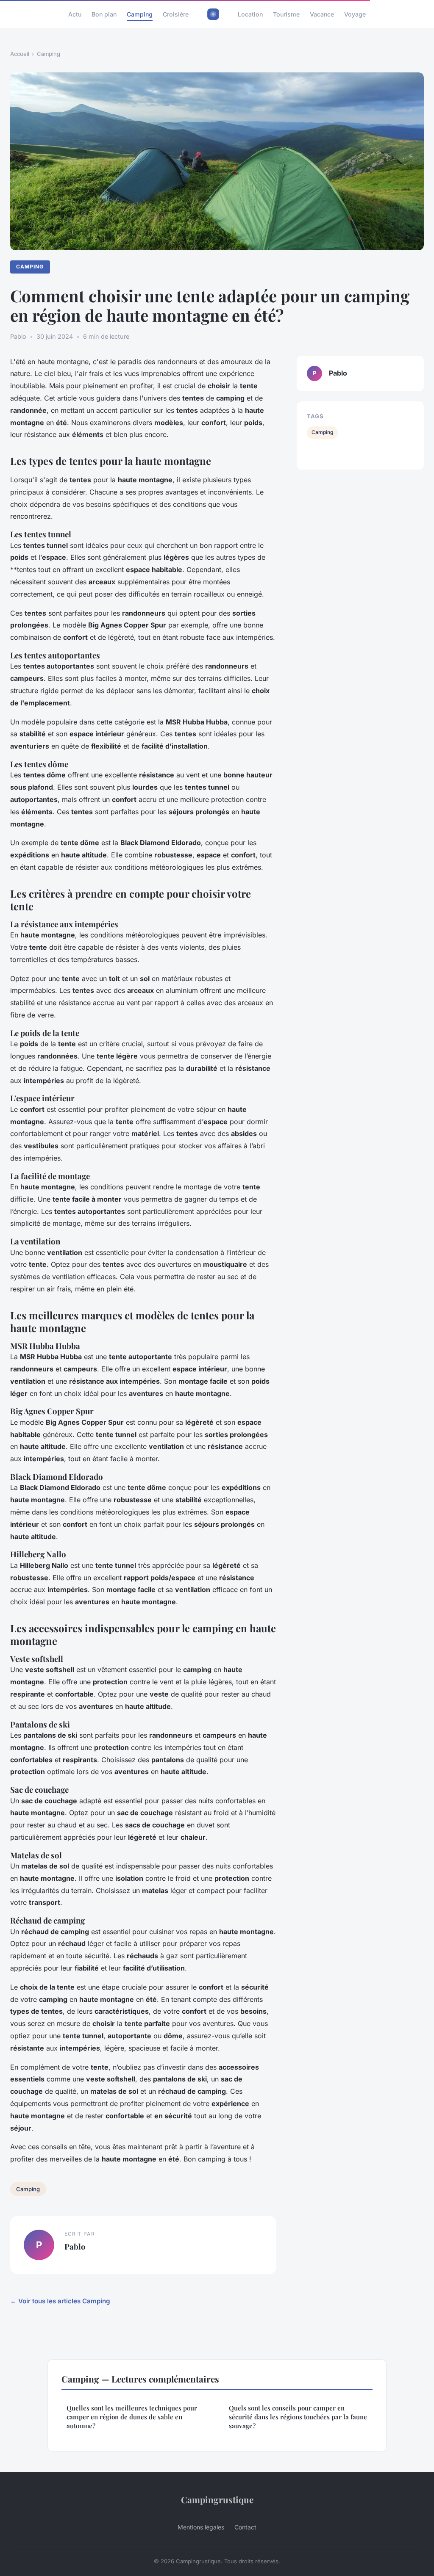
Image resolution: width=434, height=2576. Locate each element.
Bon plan (104, 14)
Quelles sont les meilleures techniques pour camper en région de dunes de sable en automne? (132, 2417)
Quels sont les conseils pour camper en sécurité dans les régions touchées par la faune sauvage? (298, 2417)
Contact (245, 2527)
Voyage (355, 14)
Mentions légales (201, 2527)
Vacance (322, 14)
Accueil (20, 54)
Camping (140, 14)
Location (250, 14)
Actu (75, 14)
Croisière (176, 14)
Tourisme (286, 14)
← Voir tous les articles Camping (60, 2301)
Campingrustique (217, 2499)
